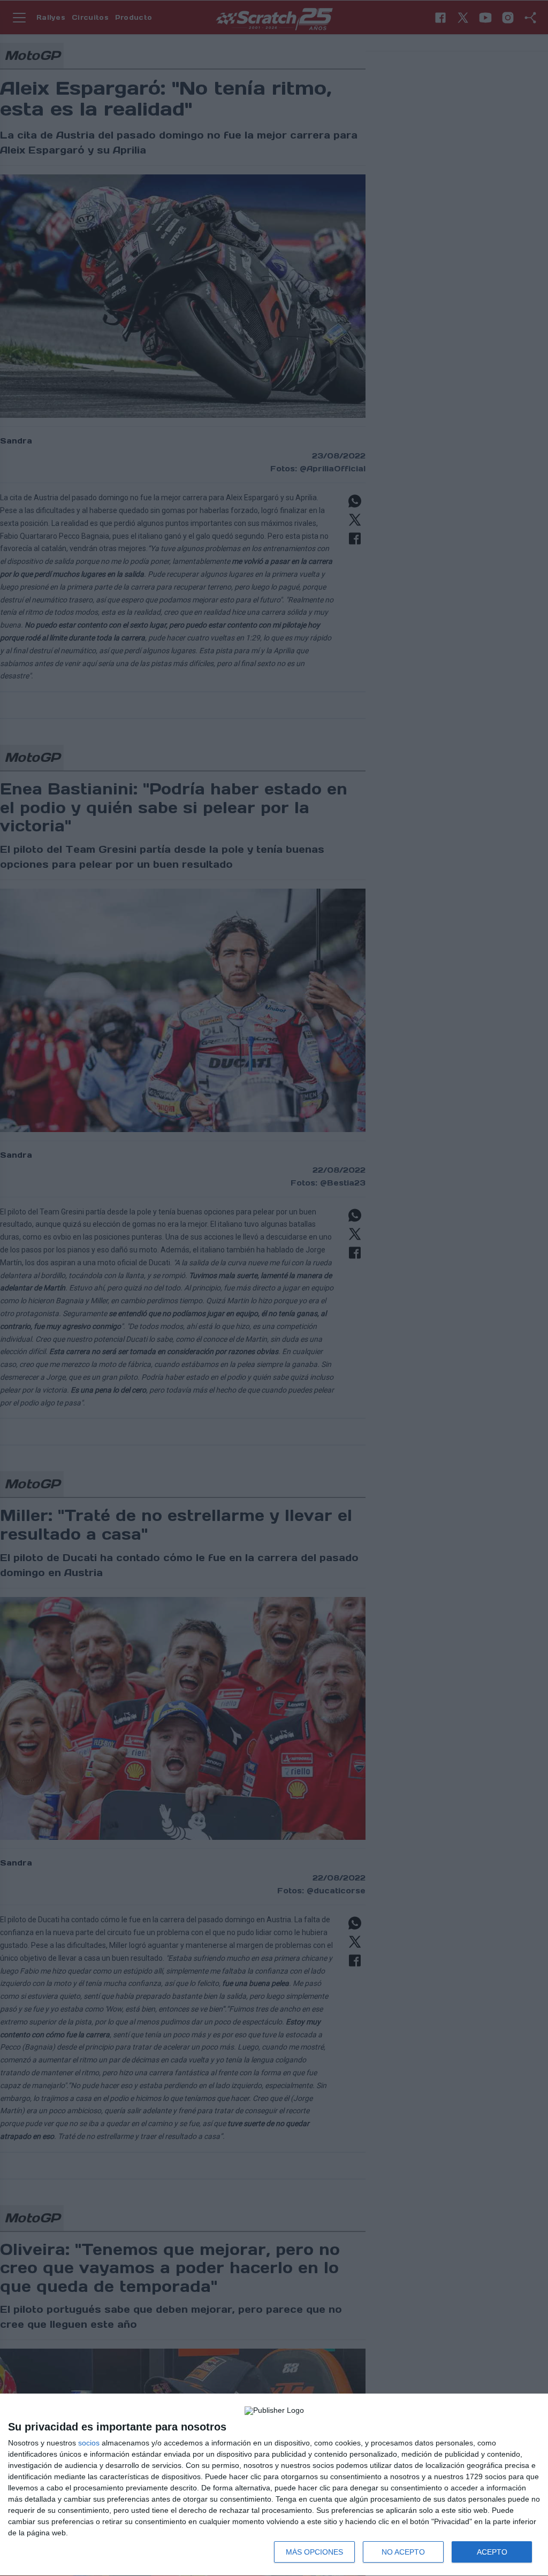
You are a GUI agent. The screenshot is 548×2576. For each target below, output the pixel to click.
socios (89, 2443)
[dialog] (274, 2485)
